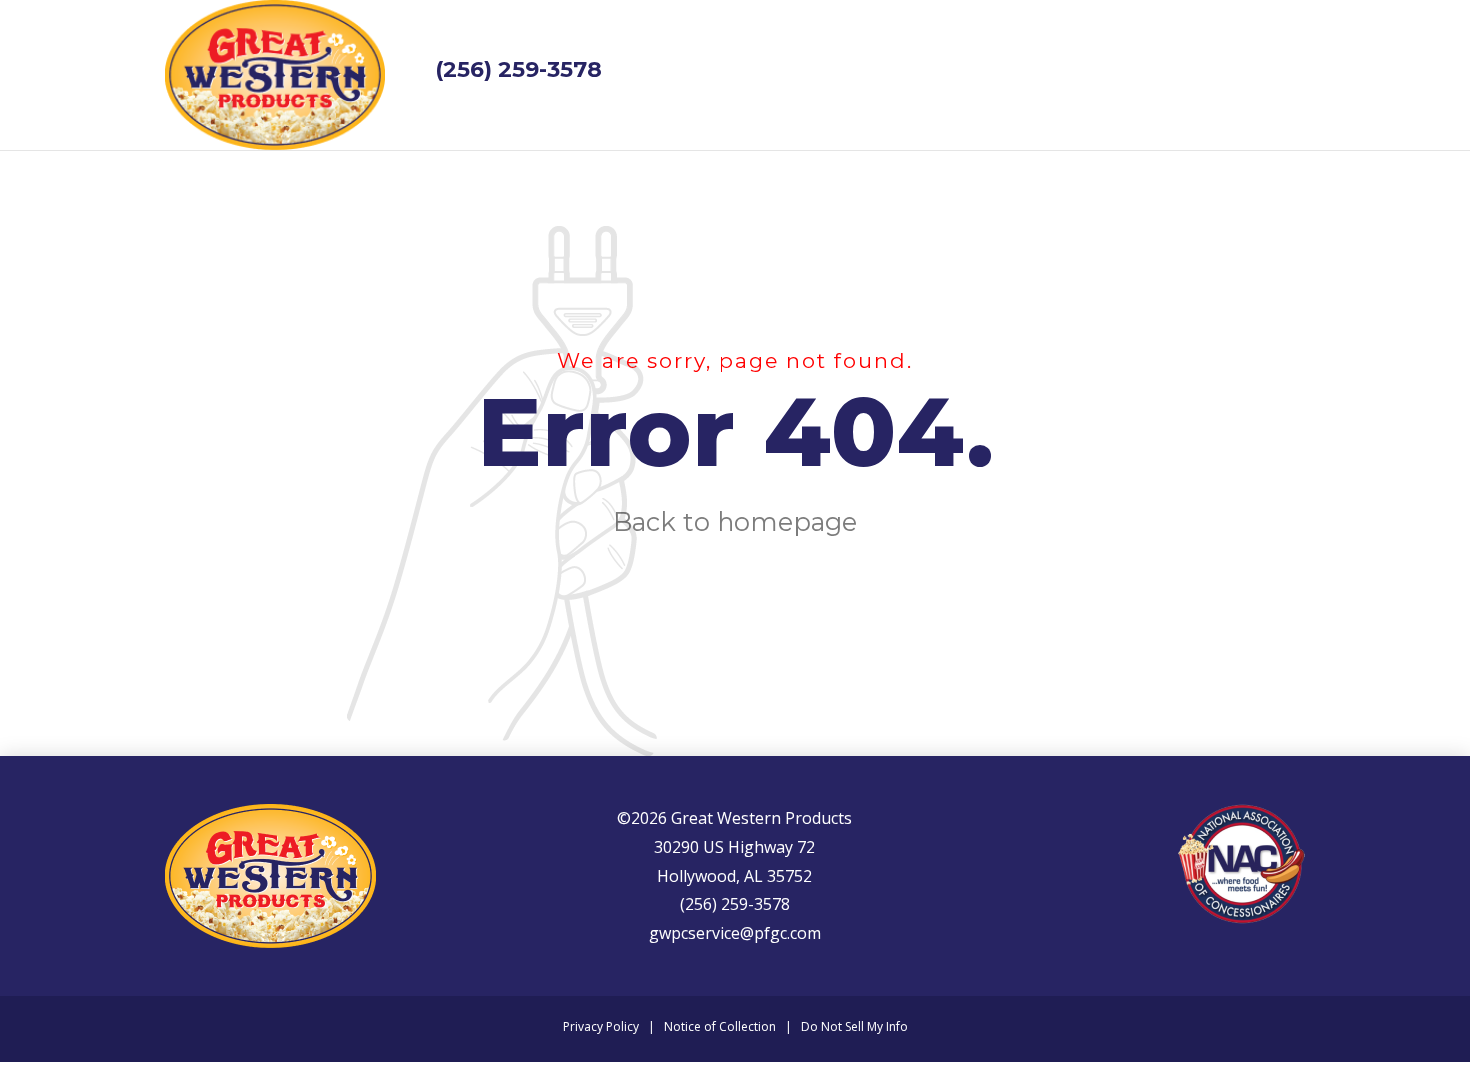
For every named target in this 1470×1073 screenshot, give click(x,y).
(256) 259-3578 (518, 69)
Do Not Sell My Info (854, 1026)
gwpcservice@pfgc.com (735, 933)
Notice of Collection (720, 1026)
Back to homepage (735, 521)
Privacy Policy (601, 1026)
